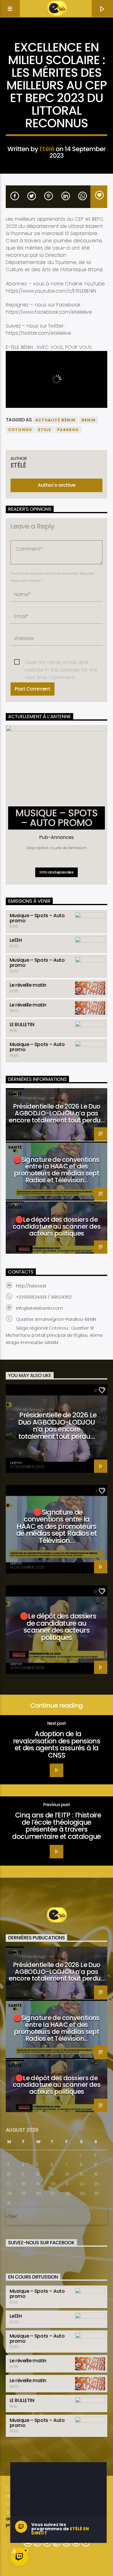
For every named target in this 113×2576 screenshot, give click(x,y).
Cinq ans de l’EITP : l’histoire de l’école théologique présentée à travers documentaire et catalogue (56, 1826)
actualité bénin (55, 420)
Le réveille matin (28, 985)
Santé (15, 1094)
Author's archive (56, 485)
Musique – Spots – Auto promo (37, 918)
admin (16, 1463)
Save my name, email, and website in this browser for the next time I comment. (61, 663)
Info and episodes (56, 872)
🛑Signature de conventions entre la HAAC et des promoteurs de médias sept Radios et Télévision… (56, 1170)
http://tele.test (31, 1286)
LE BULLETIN (22, 1024)
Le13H (16, 940)
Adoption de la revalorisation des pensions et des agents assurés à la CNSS (56, 1744)
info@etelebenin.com (39, 1308)
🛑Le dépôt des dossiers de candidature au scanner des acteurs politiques (56, 1226)
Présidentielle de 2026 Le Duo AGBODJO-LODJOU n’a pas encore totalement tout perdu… (56, 1113)
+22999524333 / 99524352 (44, 1297)
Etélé (47, 149)
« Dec (12, 2216)
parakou (68, 430)
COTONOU (20, 430)
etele (45, 430)
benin (89, 420)
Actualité (56, 38)
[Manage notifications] (14, 2551)
